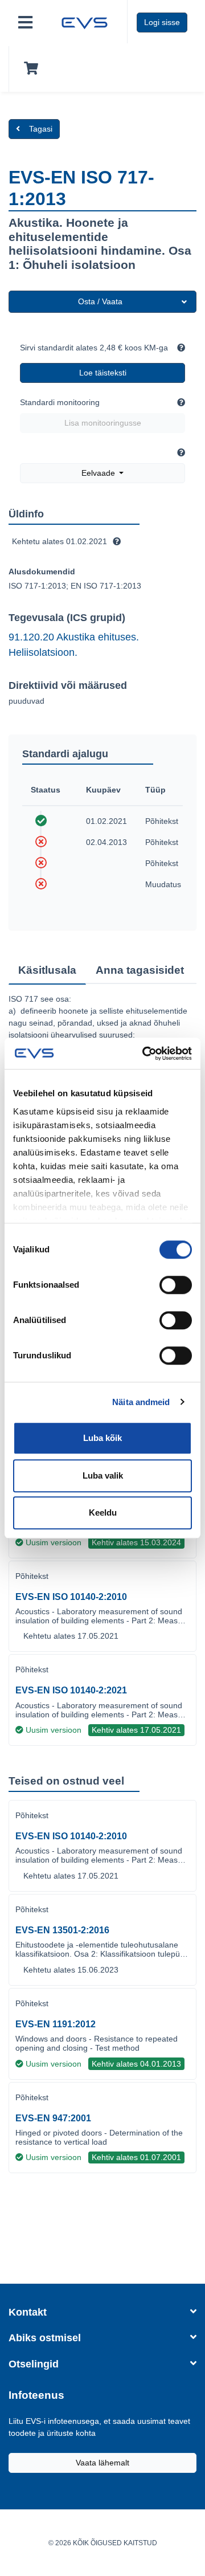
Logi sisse (162, 22)
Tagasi (41, 129)
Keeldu (103, 1512)
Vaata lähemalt (102, 2463)
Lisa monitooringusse (103, 423)
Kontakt (28, 2312)
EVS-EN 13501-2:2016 (62, 1930)
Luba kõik (102, 1438)
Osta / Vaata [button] (100, 301)
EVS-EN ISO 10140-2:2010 (71, 1597)
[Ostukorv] (29, 69)
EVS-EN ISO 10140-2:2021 (71, 1690)
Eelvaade (99, 473)
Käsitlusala (47, 970)
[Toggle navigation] (25, 23)
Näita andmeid (141, 1402)
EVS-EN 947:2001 (53, 2118)
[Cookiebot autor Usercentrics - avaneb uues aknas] (145, 1054)
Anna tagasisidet (140, 970)
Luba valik (103, 1475)
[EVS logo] (85, 22)
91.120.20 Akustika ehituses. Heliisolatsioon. (74, 644)
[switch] (176, 1285)
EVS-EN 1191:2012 (56, 2024)
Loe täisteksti (103, 373)
